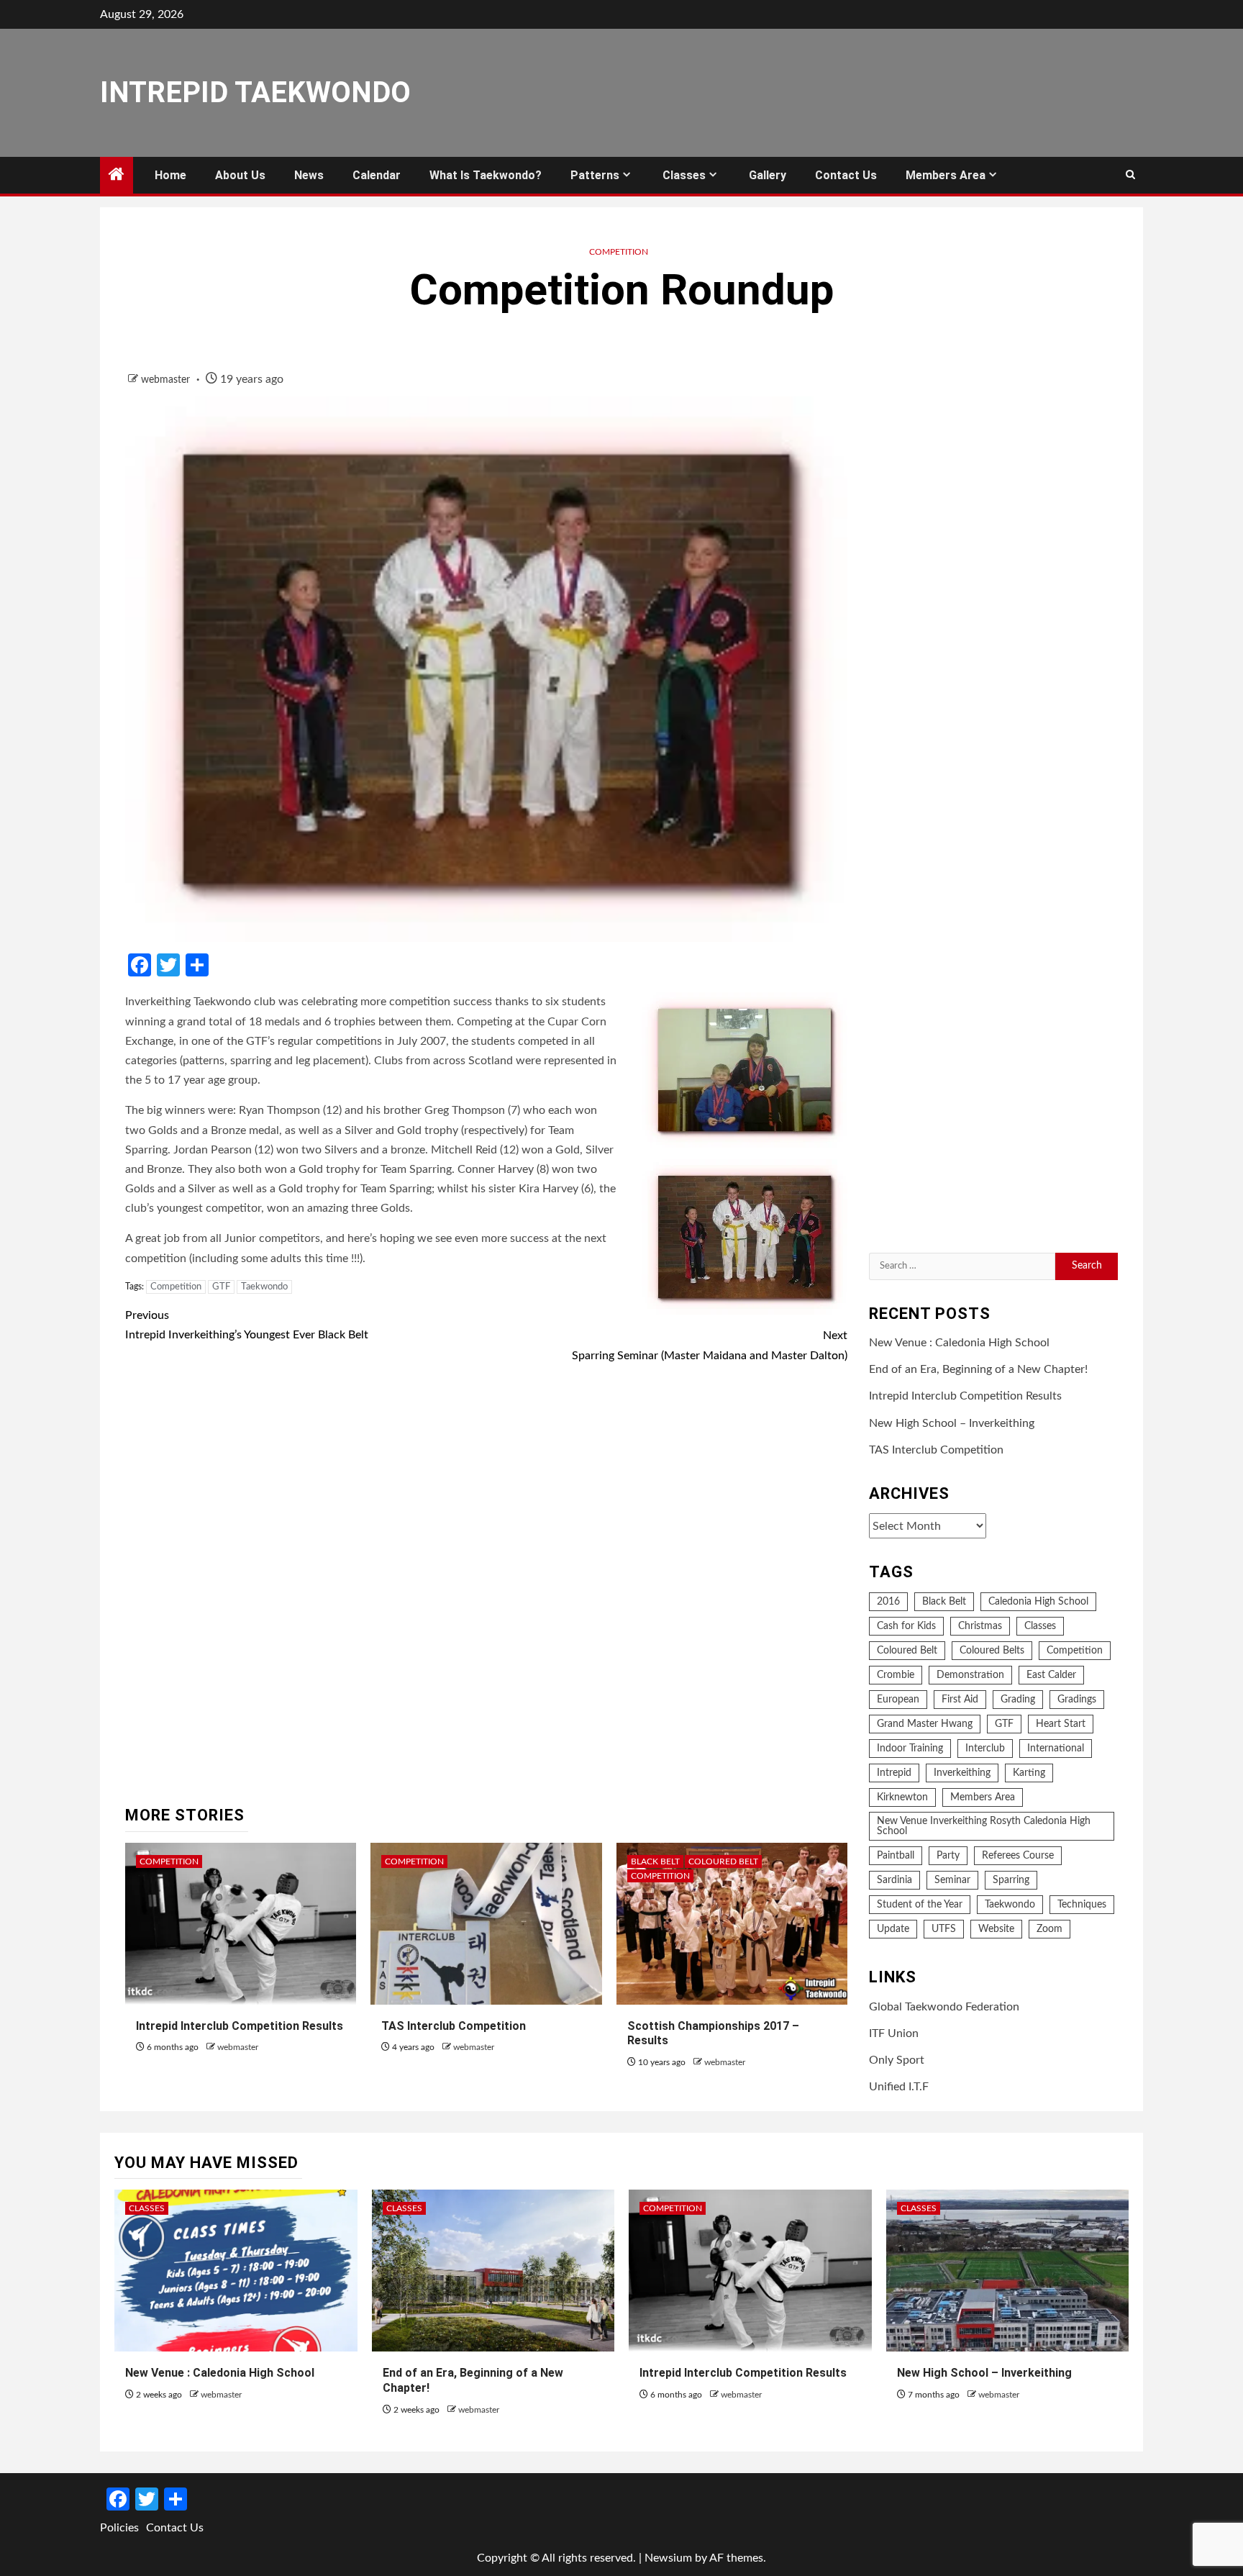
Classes (684, 175)
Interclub (985, 1749)
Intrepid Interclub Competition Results (240, 2026)
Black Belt (655, 1861)
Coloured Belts (992, 1651)
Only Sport (897, 2060)
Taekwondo (264, 1287)
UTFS (944, 1929)
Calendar (377, 175)
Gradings (1077, 1700)
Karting (1029, 1773)
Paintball (896, 1856)
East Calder (1051, 1675)
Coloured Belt (723, 1861)
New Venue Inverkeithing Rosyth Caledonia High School (984, 1826)
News (309, 175)
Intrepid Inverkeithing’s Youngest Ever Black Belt (247, 1325)
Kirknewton (902, 1797)
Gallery (768, 175)
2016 (888, 1602)
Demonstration (970, 1675)
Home (170, 175)
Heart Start (1061, 1724)
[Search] (1130, 176)
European (898, 1700)
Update (893, 1929)
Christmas (980, 1626)
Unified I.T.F (899, 2087)
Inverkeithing (962, 1773)
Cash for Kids (906, 1626)
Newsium (668, 2558)
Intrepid (894, 1773)
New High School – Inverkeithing (952, 1423)
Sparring (1011, 1880)
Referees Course (1018, 1856)
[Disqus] (486, 1587)
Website (996, 1929)
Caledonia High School (1038, 1602)
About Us (240, 175)
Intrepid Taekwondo (255, 92)
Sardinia (894, 1880)
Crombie (896, 1675)
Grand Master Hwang (925, 1724)
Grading (1018, 1700)
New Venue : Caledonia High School (959, 1343)
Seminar (952, 1880)
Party (948, 1856)
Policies (119, 2528)
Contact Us (846, 175)
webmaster (167, 380)
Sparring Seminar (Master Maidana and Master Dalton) (710, 1345)
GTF (221, 1287)
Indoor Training (910, 1749)
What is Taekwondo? (486, 175)
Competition (619, 252)
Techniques (1082, 1905)
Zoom (1050, 1929)
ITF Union (894, 2033)
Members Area (946, 175)
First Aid (960, 1700)
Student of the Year (920, 1905)
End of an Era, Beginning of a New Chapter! (978, 1369)
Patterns (595, 175)
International (1056, 1749)
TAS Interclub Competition (454, 2026)
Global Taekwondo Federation (944, 2007)
